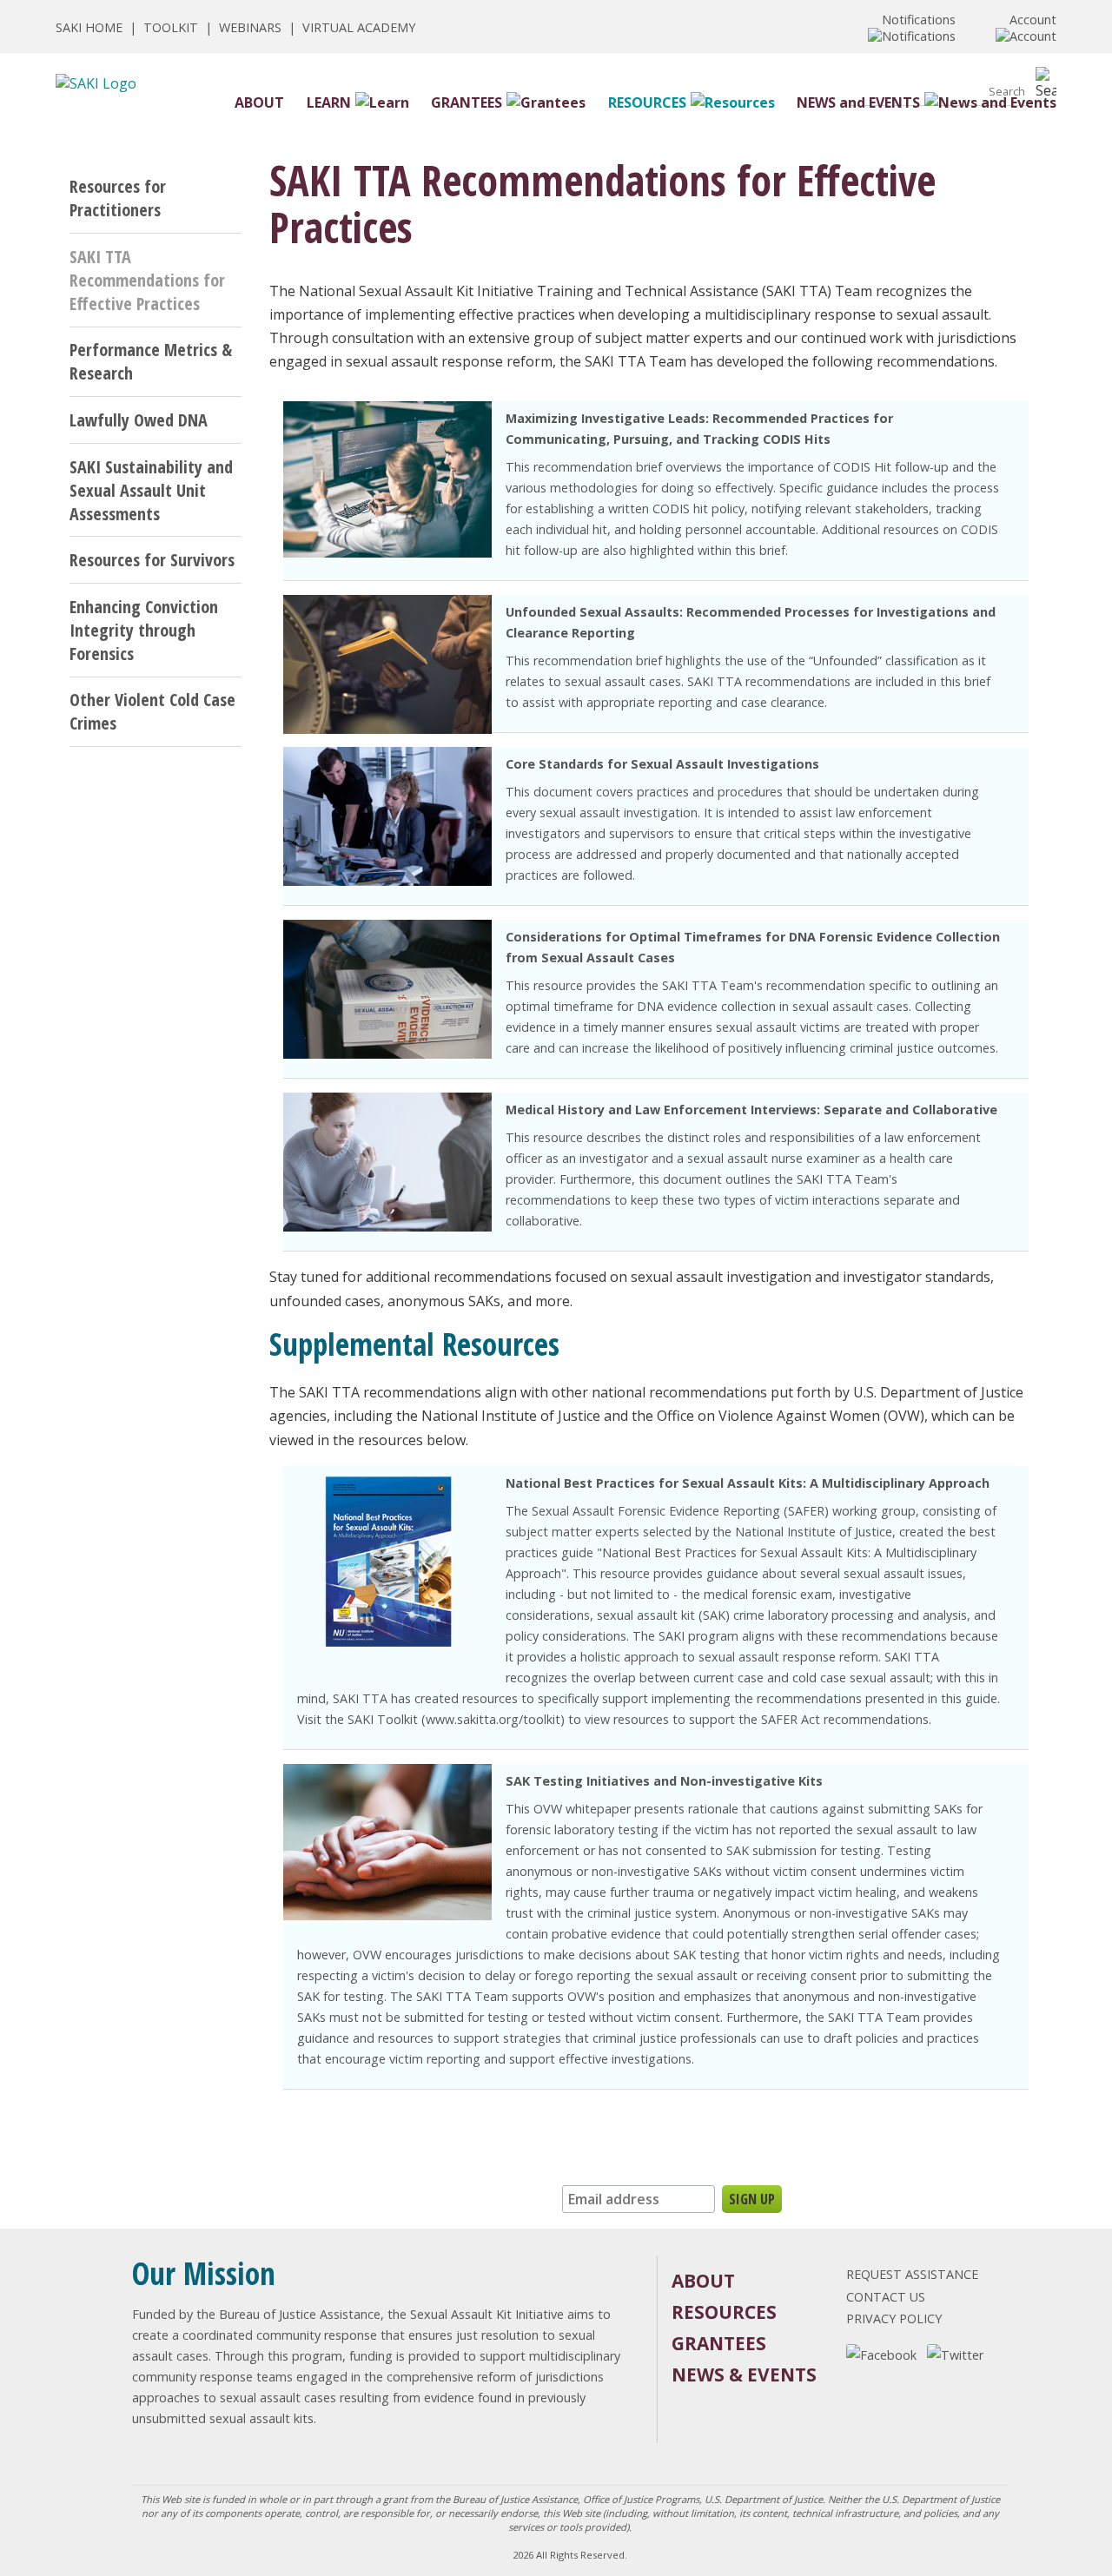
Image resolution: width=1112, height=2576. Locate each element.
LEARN (329, 102)
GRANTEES (467, 102)
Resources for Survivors (152, 560)
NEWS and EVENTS (858, 102)
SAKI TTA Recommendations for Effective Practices (147, 280)
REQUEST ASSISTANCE (912, 2274)
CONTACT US (886, 2297)
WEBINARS (250, 27)
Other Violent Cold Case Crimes (152, 711)
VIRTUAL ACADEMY (359, 27)
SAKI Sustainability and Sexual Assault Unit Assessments (151, 490)
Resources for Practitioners (118, 198)
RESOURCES (647, 102)
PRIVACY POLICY (894, 2318)
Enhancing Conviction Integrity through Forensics (144, 630)
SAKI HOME (89, 27)
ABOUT (259, 102)
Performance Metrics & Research (151, 361)
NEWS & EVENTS (744, 2375)
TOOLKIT (171, 27)
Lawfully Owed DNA (139, 420)
